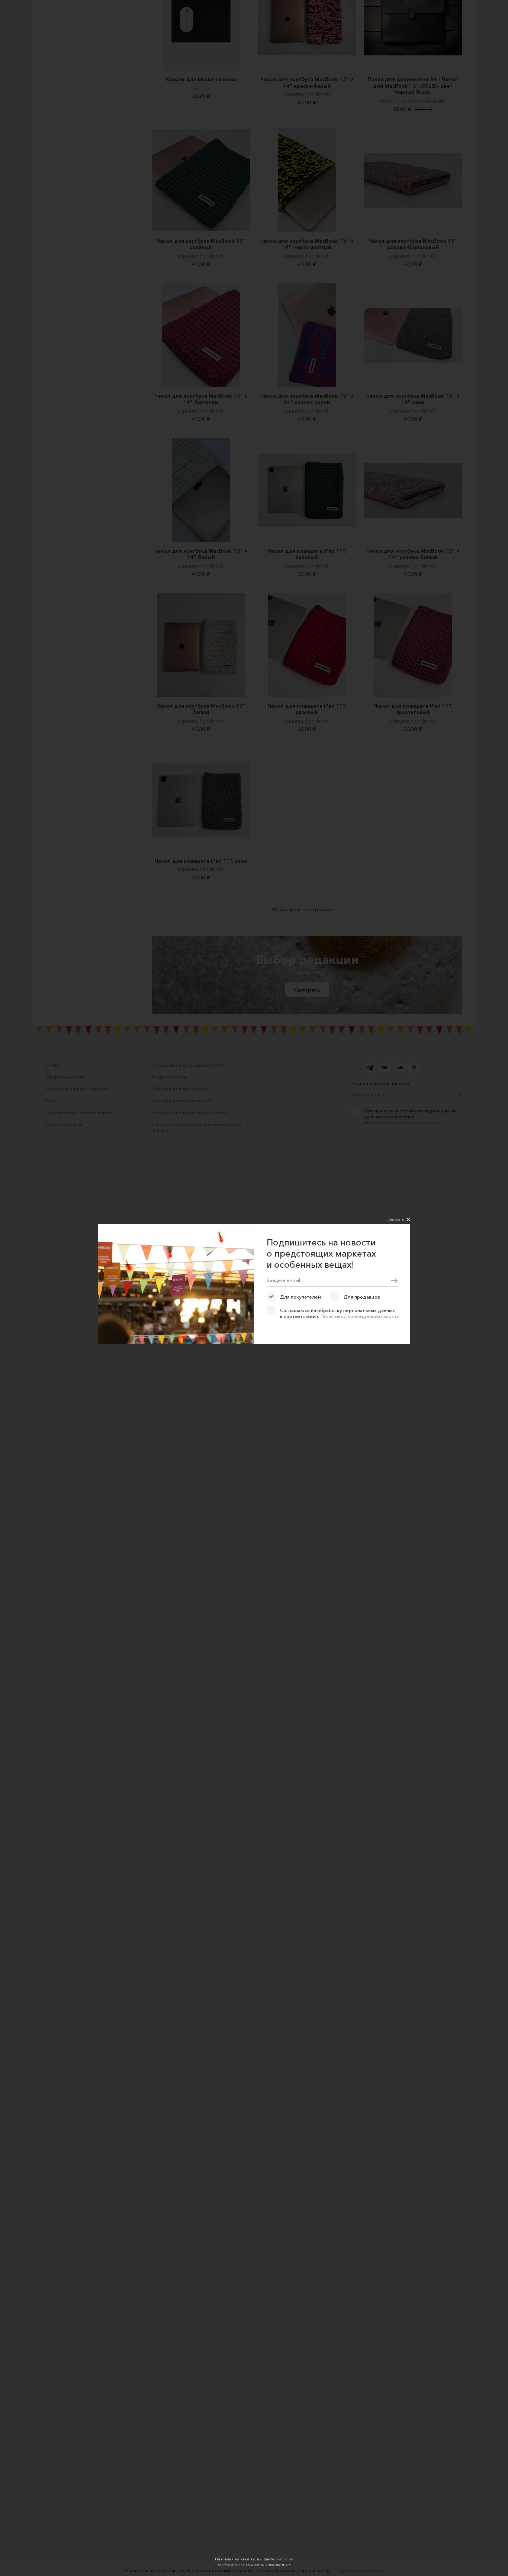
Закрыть (396, 1219)
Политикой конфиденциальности (360, 1316)
